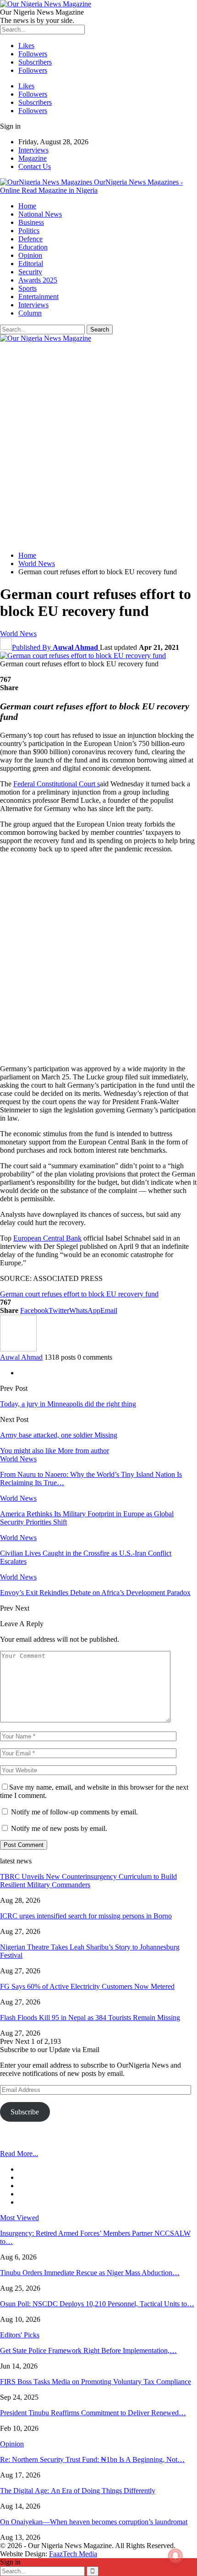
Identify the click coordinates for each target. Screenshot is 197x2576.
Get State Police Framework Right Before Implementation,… (88, 2350)
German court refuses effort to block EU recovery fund (79, 1294)
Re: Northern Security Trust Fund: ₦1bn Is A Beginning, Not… (92, 2459)
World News (18, 634)
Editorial (31, 264)
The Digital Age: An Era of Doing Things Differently (78, 2491)
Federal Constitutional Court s (57, 784)
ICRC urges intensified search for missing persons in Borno (86, 1916)
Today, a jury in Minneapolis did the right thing (68, 1404)
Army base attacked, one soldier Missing (59, 1435)
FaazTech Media (73, 2554)
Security (30, 272)
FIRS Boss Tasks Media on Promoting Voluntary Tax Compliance (96, 2382)
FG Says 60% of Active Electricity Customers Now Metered (87, 1986)
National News (40, 214)
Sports (27, 288)
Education (33, 247)
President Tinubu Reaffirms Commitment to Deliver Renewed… (93, 2413)
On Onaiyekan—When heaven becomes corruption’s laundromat (94, 2522)
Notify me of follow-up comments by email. (74, 1812)
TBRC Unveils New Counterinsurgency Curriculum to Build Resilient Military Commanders (88, 1881)
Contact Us (35, 166)
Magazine (33, 158)
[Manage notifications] (175, 2556)
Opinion (30, 255)
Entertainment (38, 297)
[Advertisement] (98, 446)
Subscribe (25, 2112)
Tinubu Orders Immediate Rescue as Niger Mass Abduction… (90, 2273)
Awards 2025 (38, 280)
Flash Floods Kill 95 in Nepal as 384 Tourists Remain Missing (90, 2018)
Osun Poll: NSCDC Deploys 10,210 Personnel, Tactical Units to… (97, 2304)
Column (30, 313)
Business (31, 222)
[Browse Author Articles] (18, 1349)
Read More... (19, 2154)
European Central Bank (47, 1238)
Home (27, 206)
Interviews (33, 150)
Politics (29, 231)
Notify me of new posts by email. (59, 1828)
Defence (30, 239)
